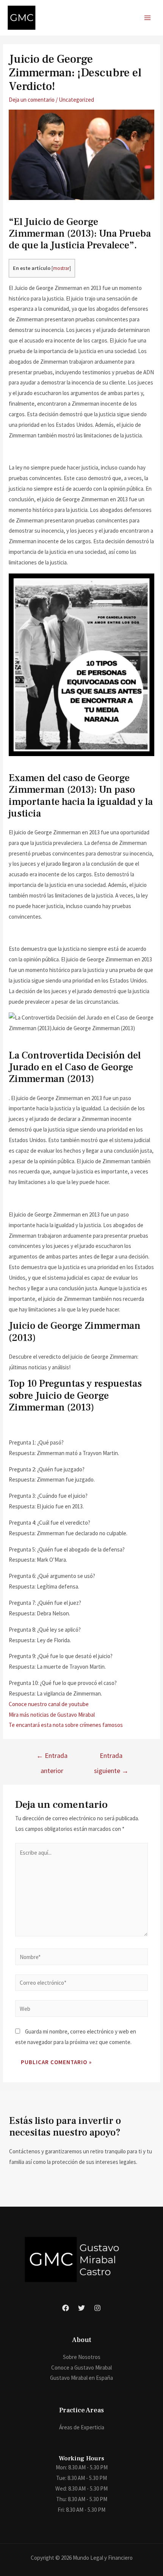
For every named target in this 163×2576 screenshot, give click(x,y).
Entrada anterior (52, 1758)
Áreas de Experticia (82, 2427)
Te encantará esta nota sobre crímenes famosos (66, 1725)
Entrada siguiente (111, 1758)
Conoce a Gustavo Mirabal (81, 2368)
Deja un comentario (32, 100)
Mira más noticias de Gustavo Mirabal (52, 1715)
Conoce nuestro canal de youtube (49, 1704)
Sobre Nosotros (82, 2357)
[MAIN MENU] (148, 18)
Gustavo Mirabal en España (81, 2378)
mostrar (61, 268)
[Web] (81, 2010)
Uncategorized (76, 100)
